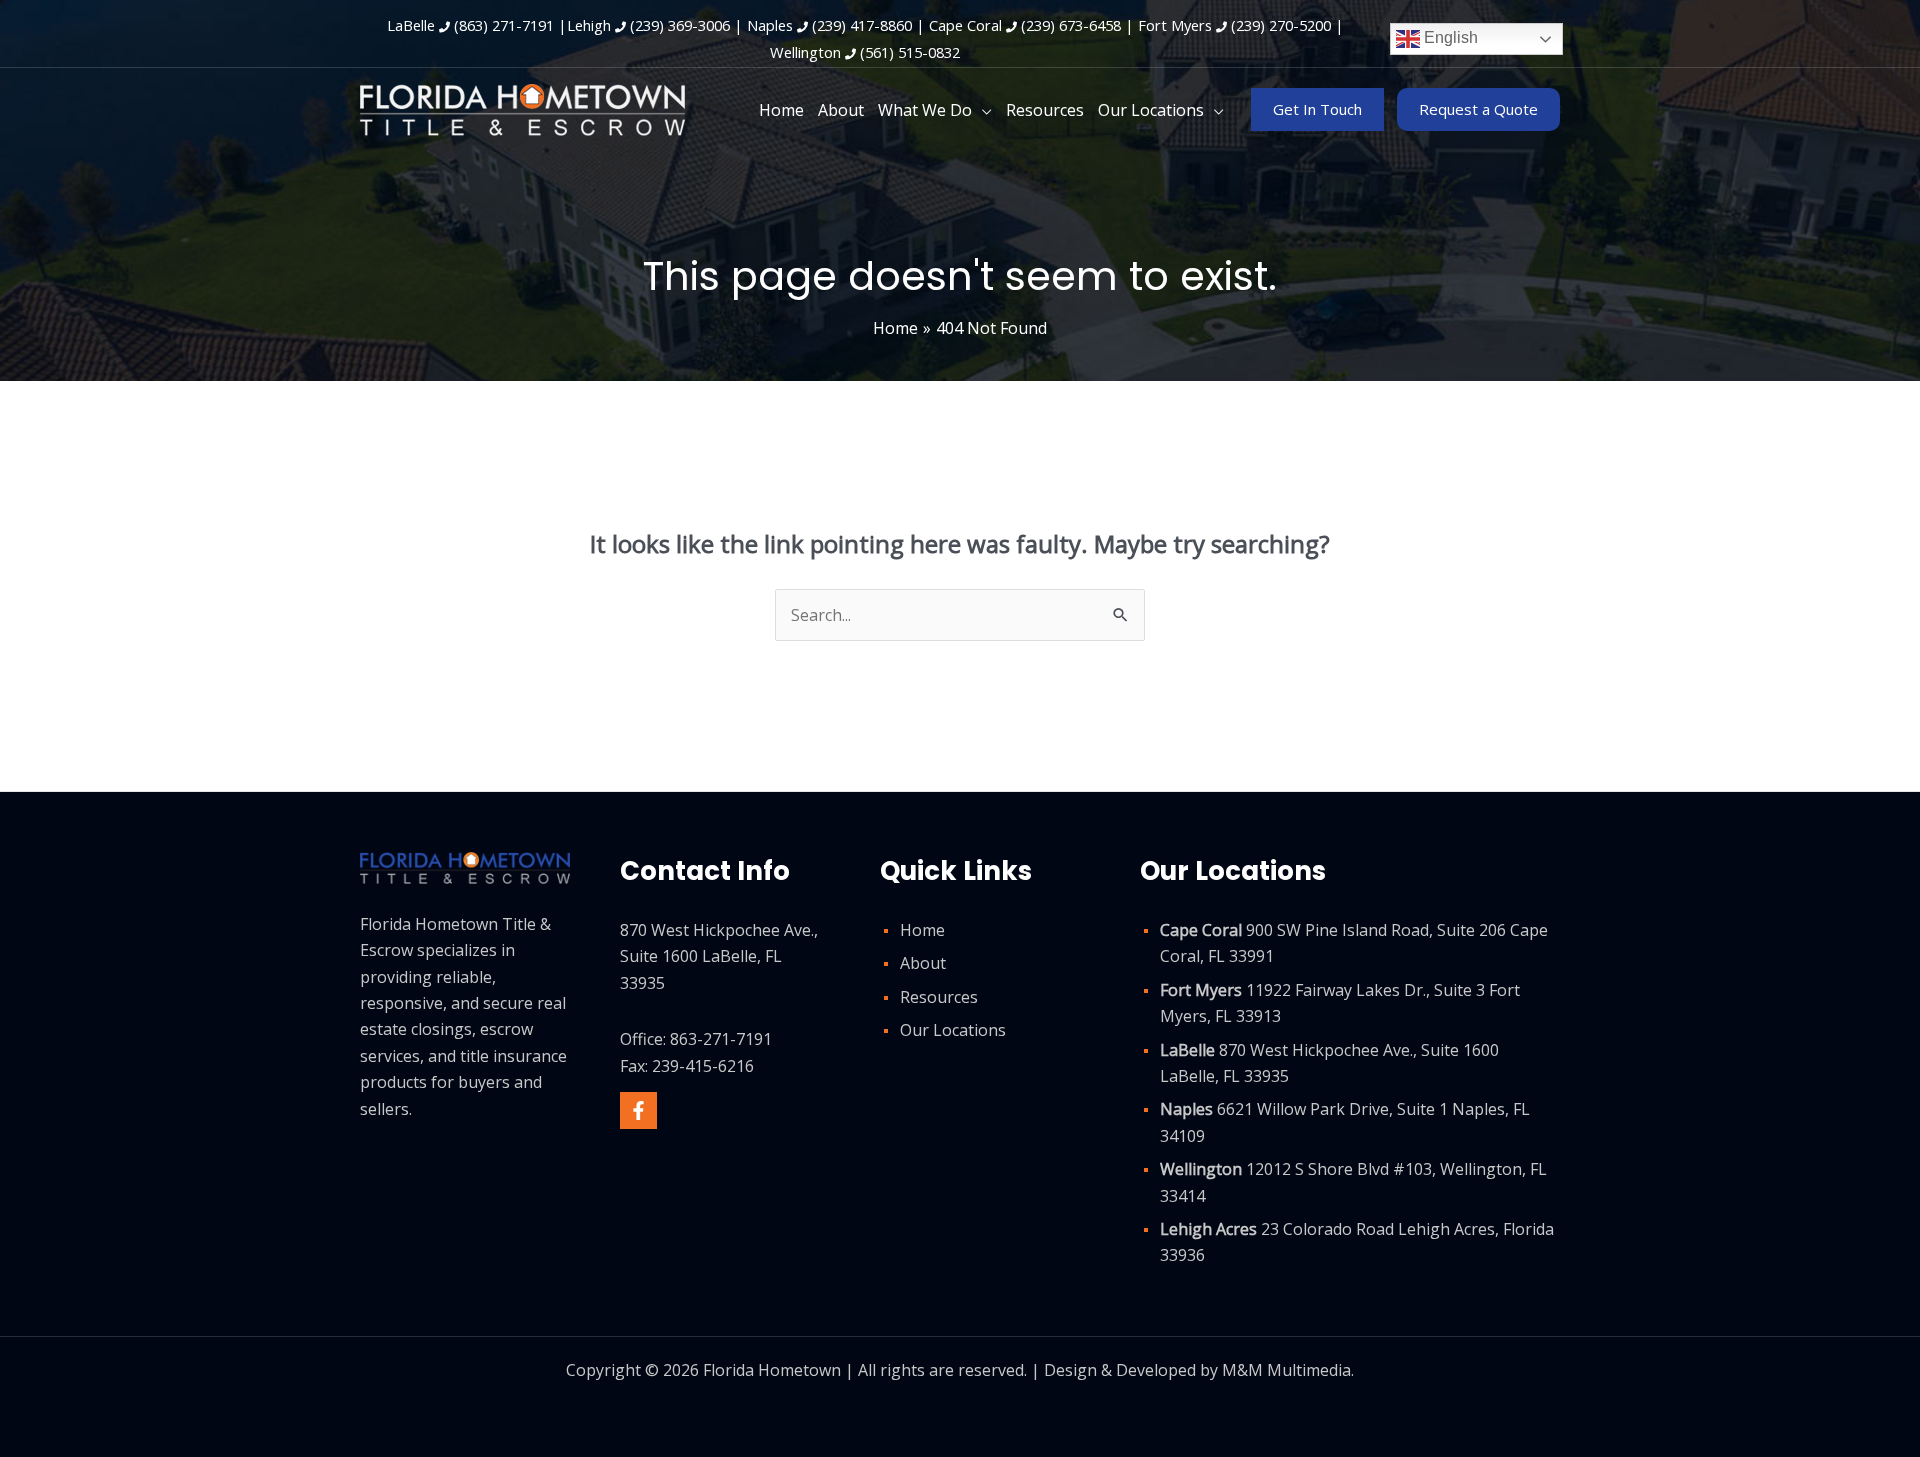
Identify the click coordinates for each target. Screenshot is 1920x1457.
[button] (982, 110)
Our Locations (953, 1030)
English (1449, 37)
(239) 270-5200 (1281, 25)
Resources (939, 997)
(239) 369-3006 (680, 25)
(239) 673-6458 (1071, 25)
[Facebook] (638, 1110)
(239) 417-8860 (862, 25)
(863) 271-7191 (504, 25)
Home (922, 930)
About (923, 963)
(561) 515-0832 (910, 52)
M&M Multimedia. (1288, 1370)
